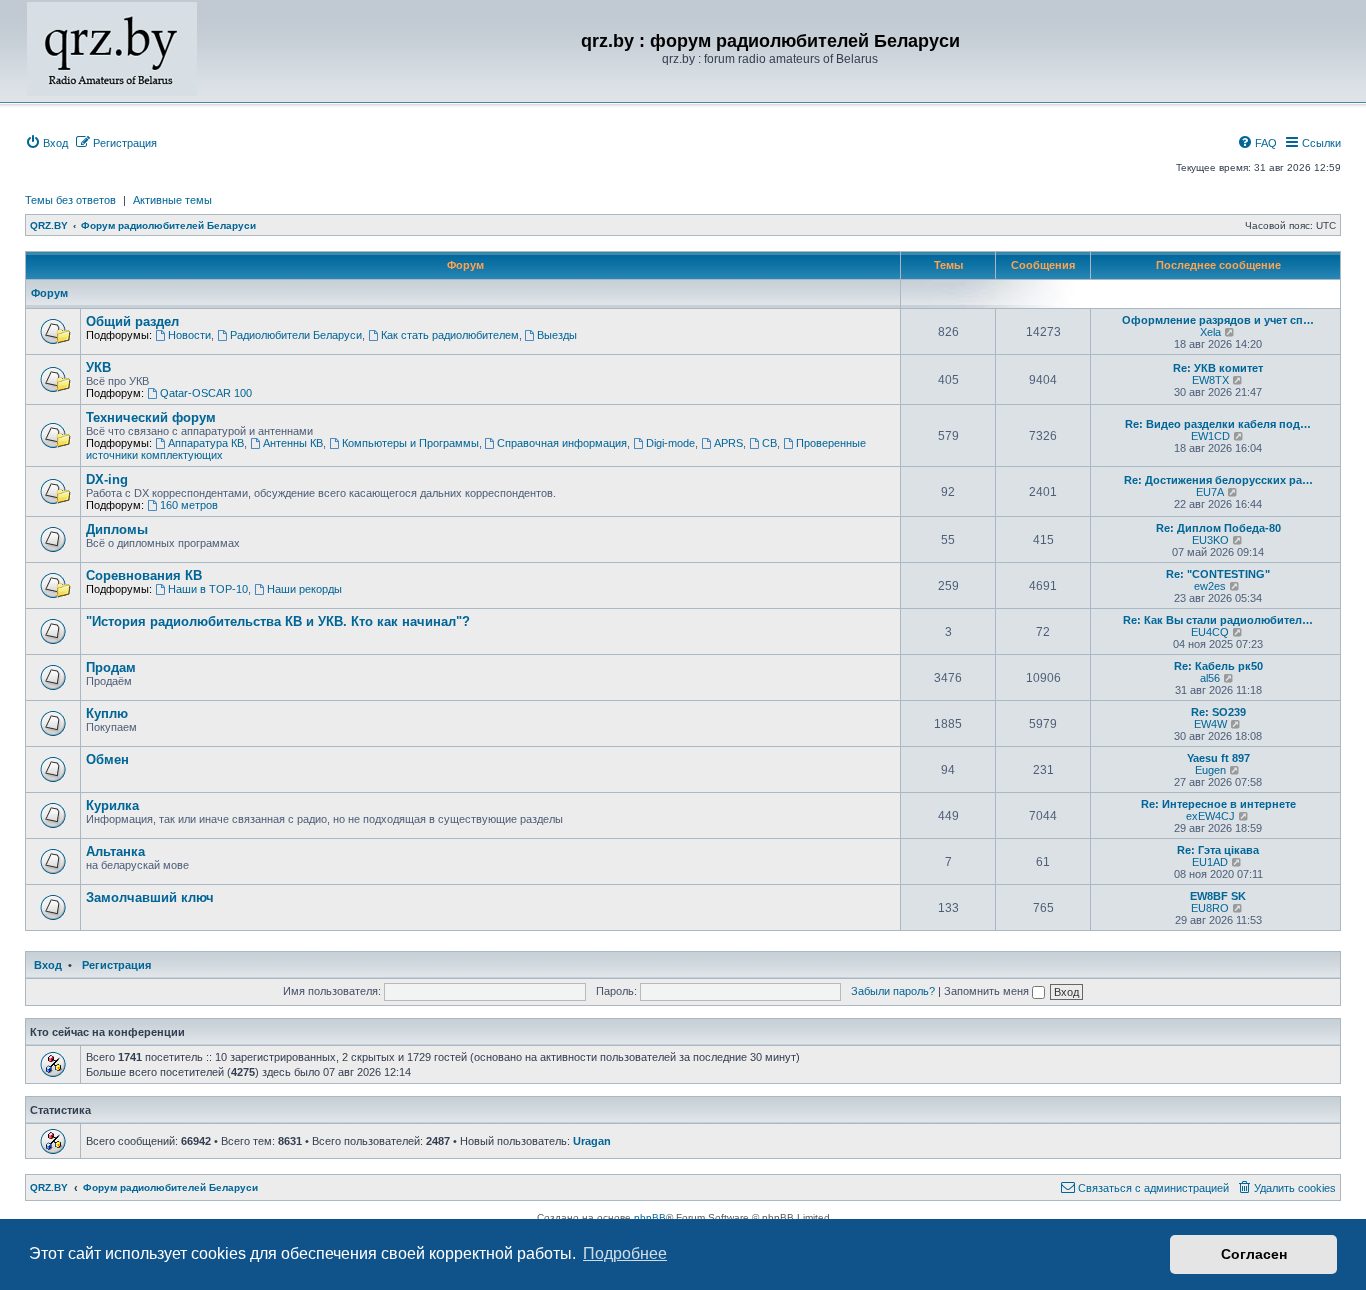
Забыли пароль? (893, 991)
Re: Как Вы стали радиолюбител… (1218, 620)
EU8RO (1210, 908)
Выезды (557, 335)
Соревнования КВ (144, 575)
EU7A (1210, 492)
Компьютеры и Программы (410, 443)
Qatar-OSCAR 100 (206, 393)
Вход (48, 965)
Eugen (1210, 770)
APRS (728, 443)
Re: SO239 (1218, 712)
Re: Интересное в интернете (1218, 804)
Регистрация (116, 965)
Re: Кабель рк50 (1218, 666)
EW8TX (1210, 380)
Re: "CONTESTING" (1218, 574)
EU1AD (1210, 862)
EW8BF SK (1218, 896)
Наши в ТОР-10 (208, 589)
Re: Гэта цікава (1218, 850)
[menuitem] (46, 143)
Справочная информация (562, 443)
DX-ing (107, 479)
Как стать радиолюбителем (450, 335)
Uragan (592, 1141)
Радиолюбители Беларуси (296, 335)
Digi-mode (670, 443)
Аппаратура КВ (206, 443)
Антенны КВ (293, 443)
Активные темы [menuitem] (172, 200)
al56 (1210, 678)
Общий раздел (132, 321)
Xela (1210, 332)
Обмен (107, 759)
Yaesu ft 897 (1218, 758)
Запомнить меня (988, 991)
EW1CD (1210, 436)
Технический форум (151, 417)
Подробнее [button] (625, 1253)
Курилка (112, 805)
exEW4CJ (1210, 816)
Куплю (107, 713)
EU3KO (1210, 540)
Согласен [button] (1254, 1254)
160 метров (189, 505)
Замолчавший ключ (150, 897)
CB (769, 443)
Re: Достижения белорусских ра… (1218, 480)
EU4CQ (1210, 632)
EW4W (1210, 724)
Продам (111, 667)
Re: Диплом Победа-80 (1218, 528)
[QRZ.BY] (112, 49)
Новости (189, 335)
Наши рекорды (304, 589)
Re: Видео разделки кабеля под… (1218, 424)
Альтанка (115, 851)
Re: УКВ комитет (1218, 368)
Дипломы (117, 529)
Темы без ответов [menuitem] (70, 200)
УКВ (98, 367)
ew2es (1210, 586)
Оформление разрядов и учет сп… (1218, 320)
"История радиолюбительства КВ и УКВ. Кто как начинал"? (278, 621)
